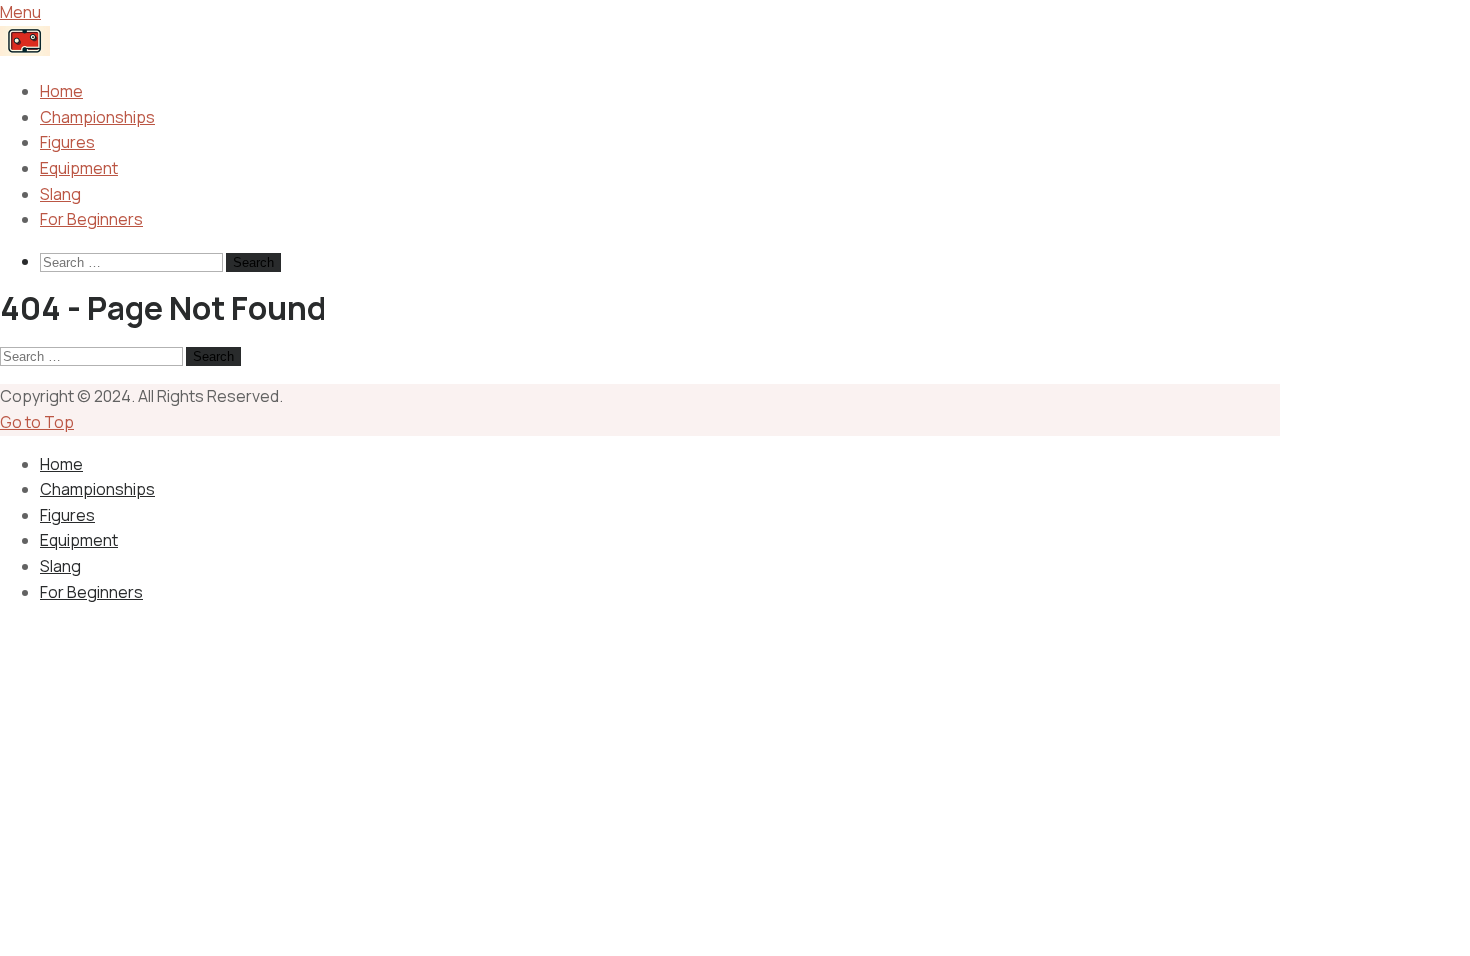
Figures (67, 142)
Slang (60, 194)
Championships (97, 117)
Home (61, 91)
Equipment (79, 168)
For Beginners (91, 219)
